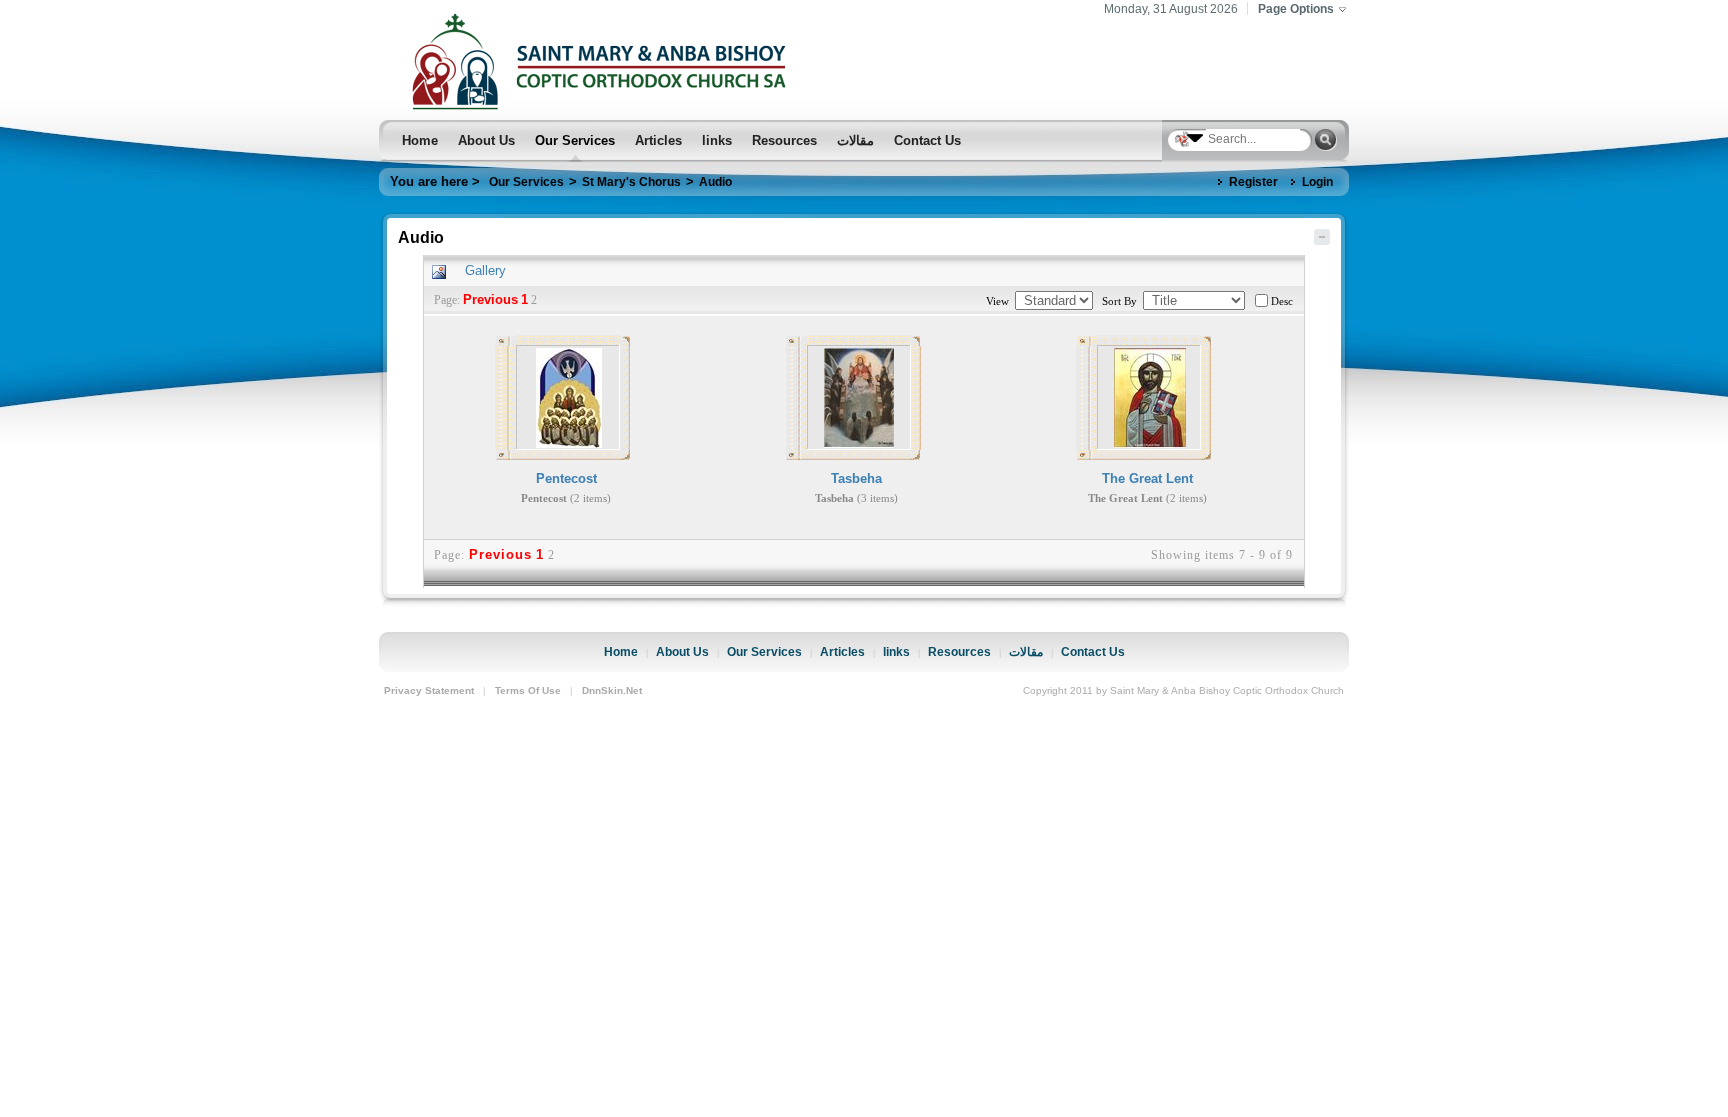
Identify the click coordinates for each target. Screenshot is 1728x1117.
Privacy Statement (429, 690)
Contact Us (1093, 651)
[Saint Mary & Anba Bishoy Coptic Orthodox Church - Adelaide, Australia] (604, 58)
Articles (842, 651)
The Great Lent (1147, 478)
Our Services (764, 651)
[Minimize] (1322, 235)
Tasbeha (856, 478)
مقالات (1026, 651)
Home (621, 651)
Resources (959, 651)
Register (1253, 181)
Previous (490, 299)
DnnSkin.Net (612, 690)
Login (1317, 181)
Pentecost (566, 478)
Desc (1282, 301)
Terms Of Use (528, 690)
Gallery (485, 270)
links (896, 651)
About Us (682, 651)
